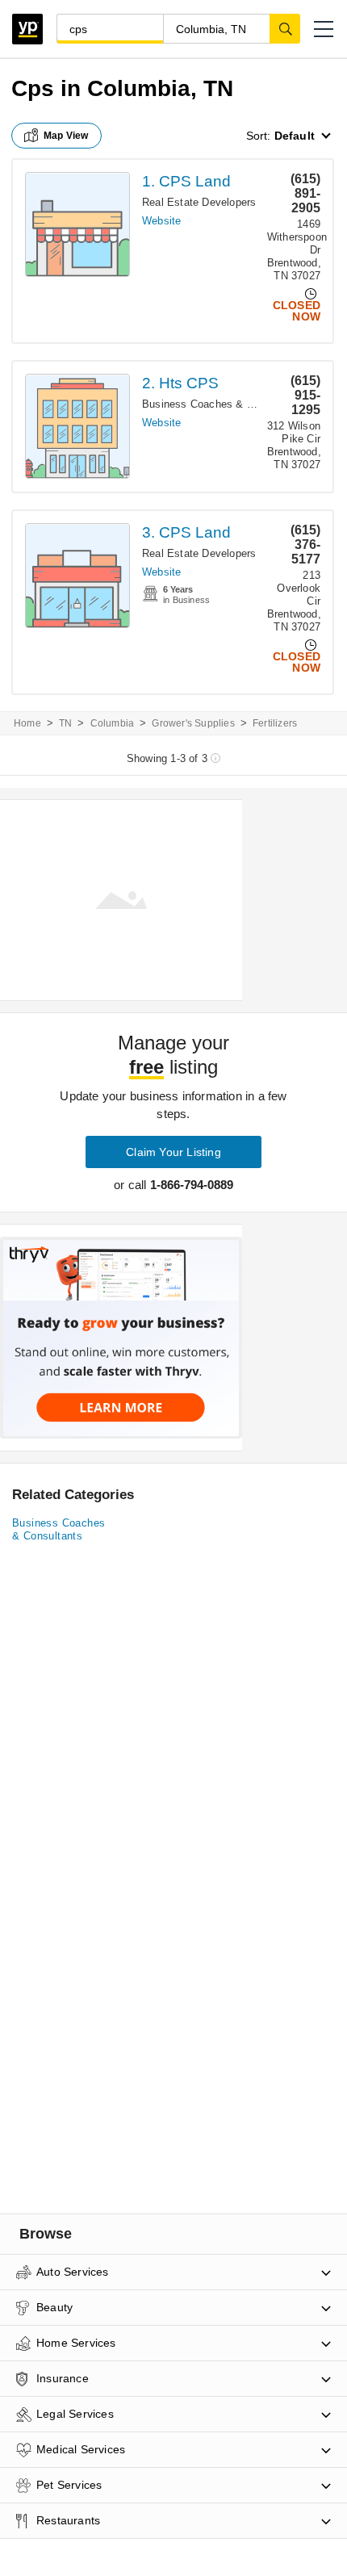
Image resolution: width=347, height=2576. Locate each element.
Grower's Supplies (193, 723)
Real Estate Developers (199, 202)
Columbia (113, 723)
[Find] (285, 28)
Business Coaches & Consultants (223, 404)
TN (65, 723)
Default (295, 136)
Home (27, 723)
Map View (66, 136)
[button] (324, 29)
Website (161, 221)
